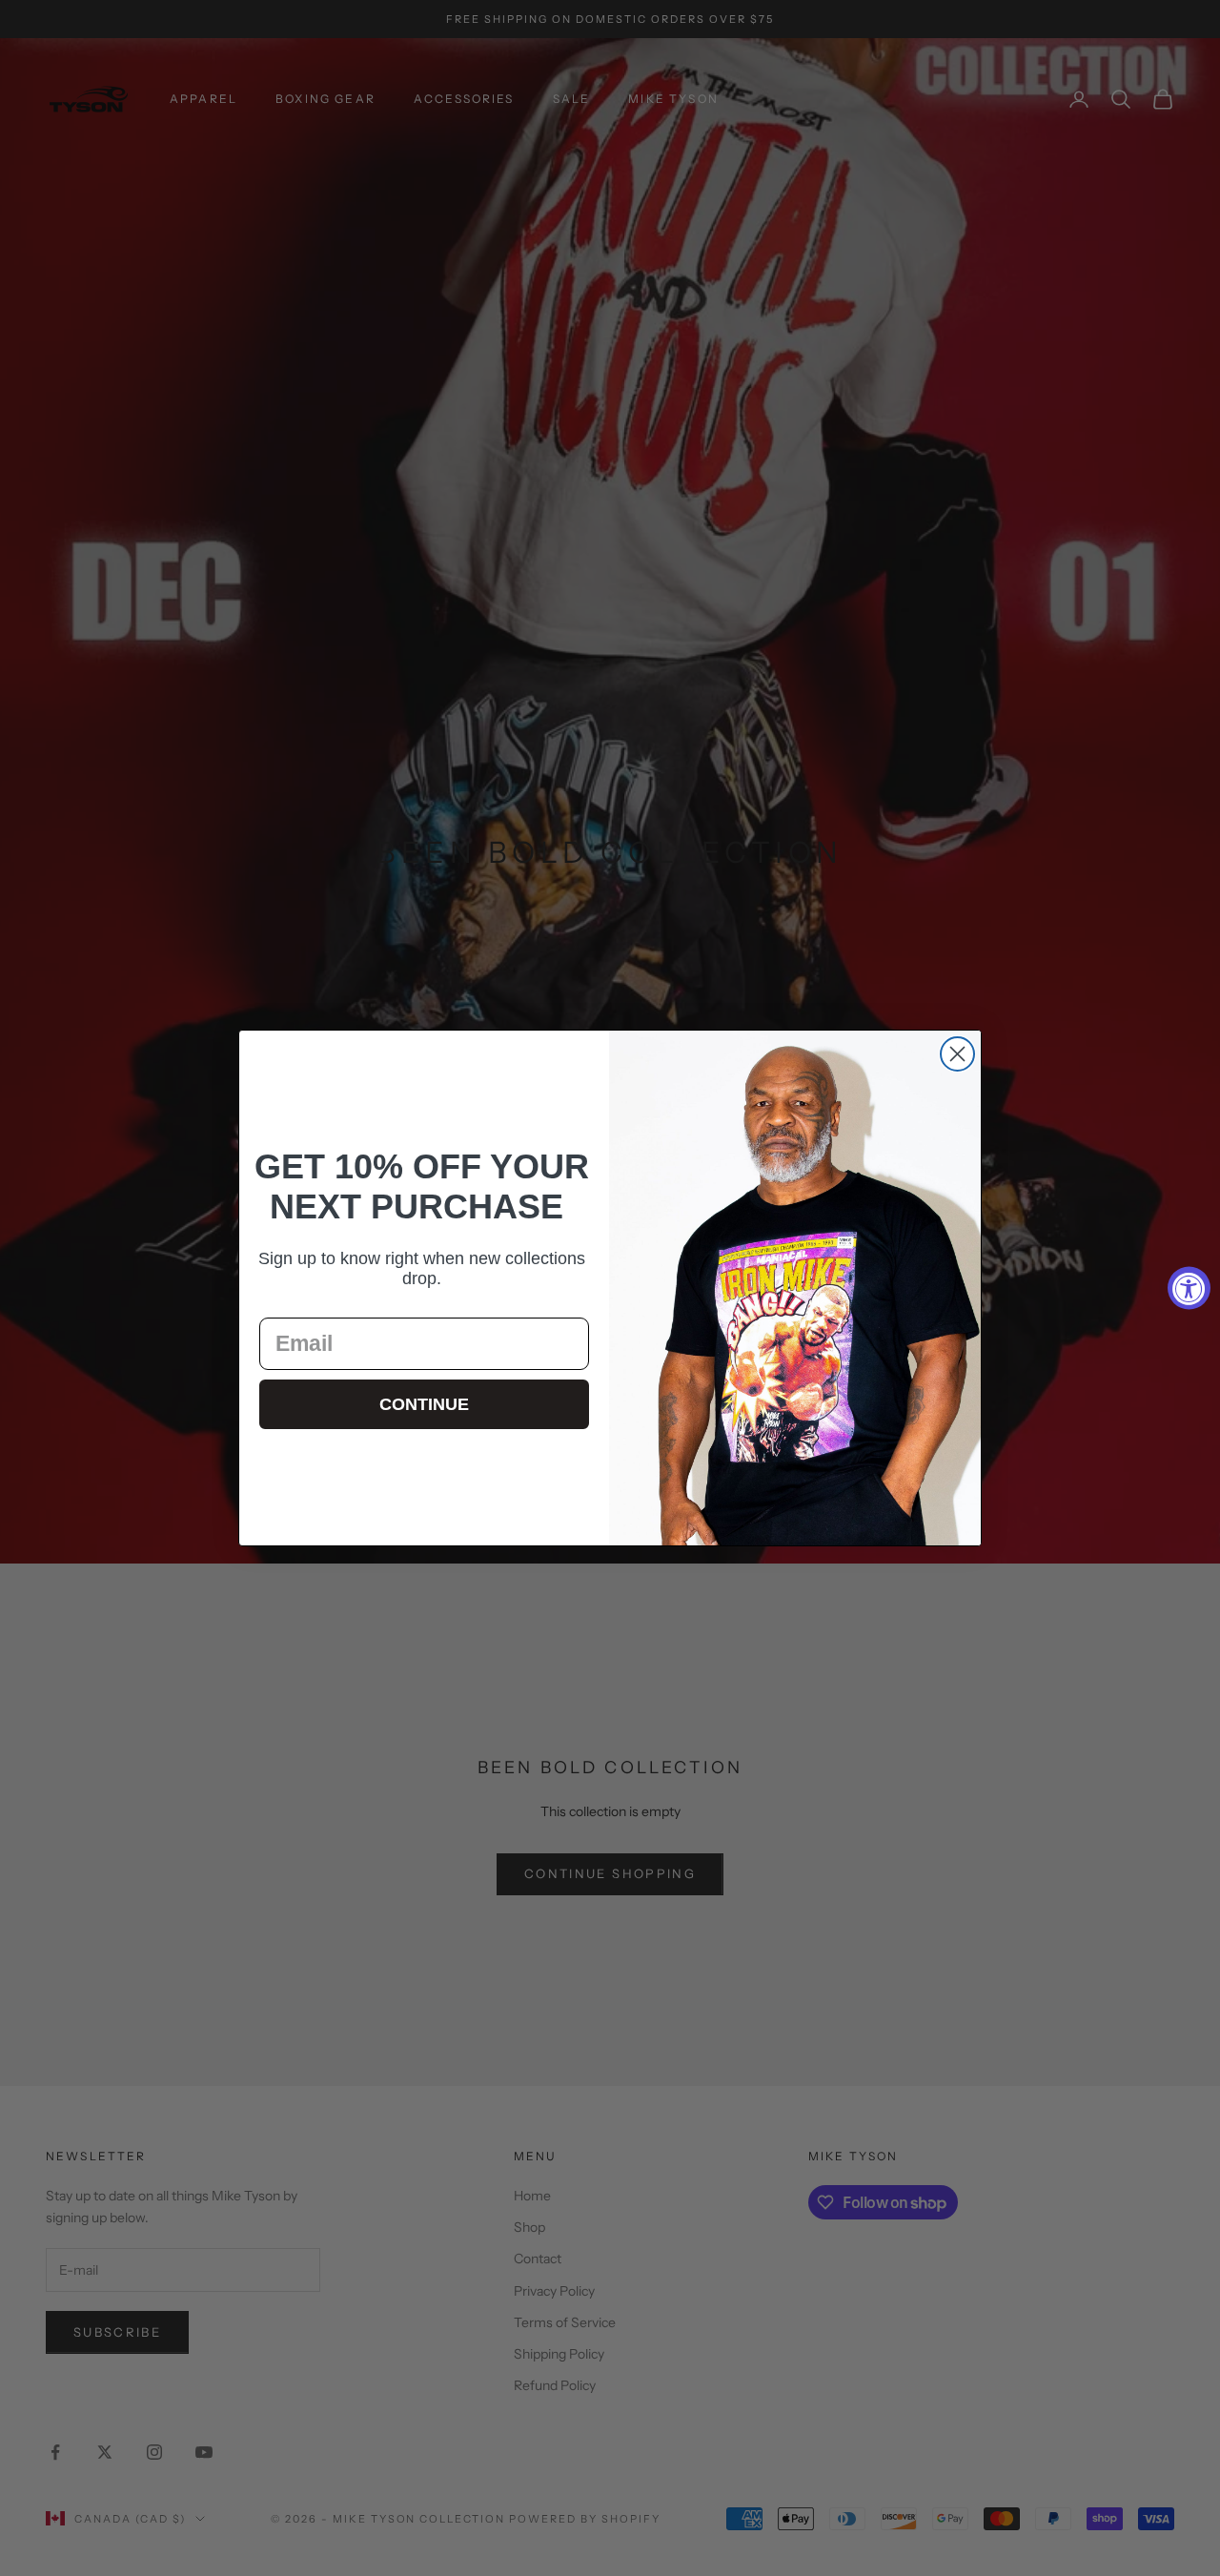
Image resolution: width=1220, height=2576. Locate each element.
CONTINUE (424, 1404)
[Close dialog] (957, 1054)
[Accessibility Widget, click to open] (1189, 1288)
